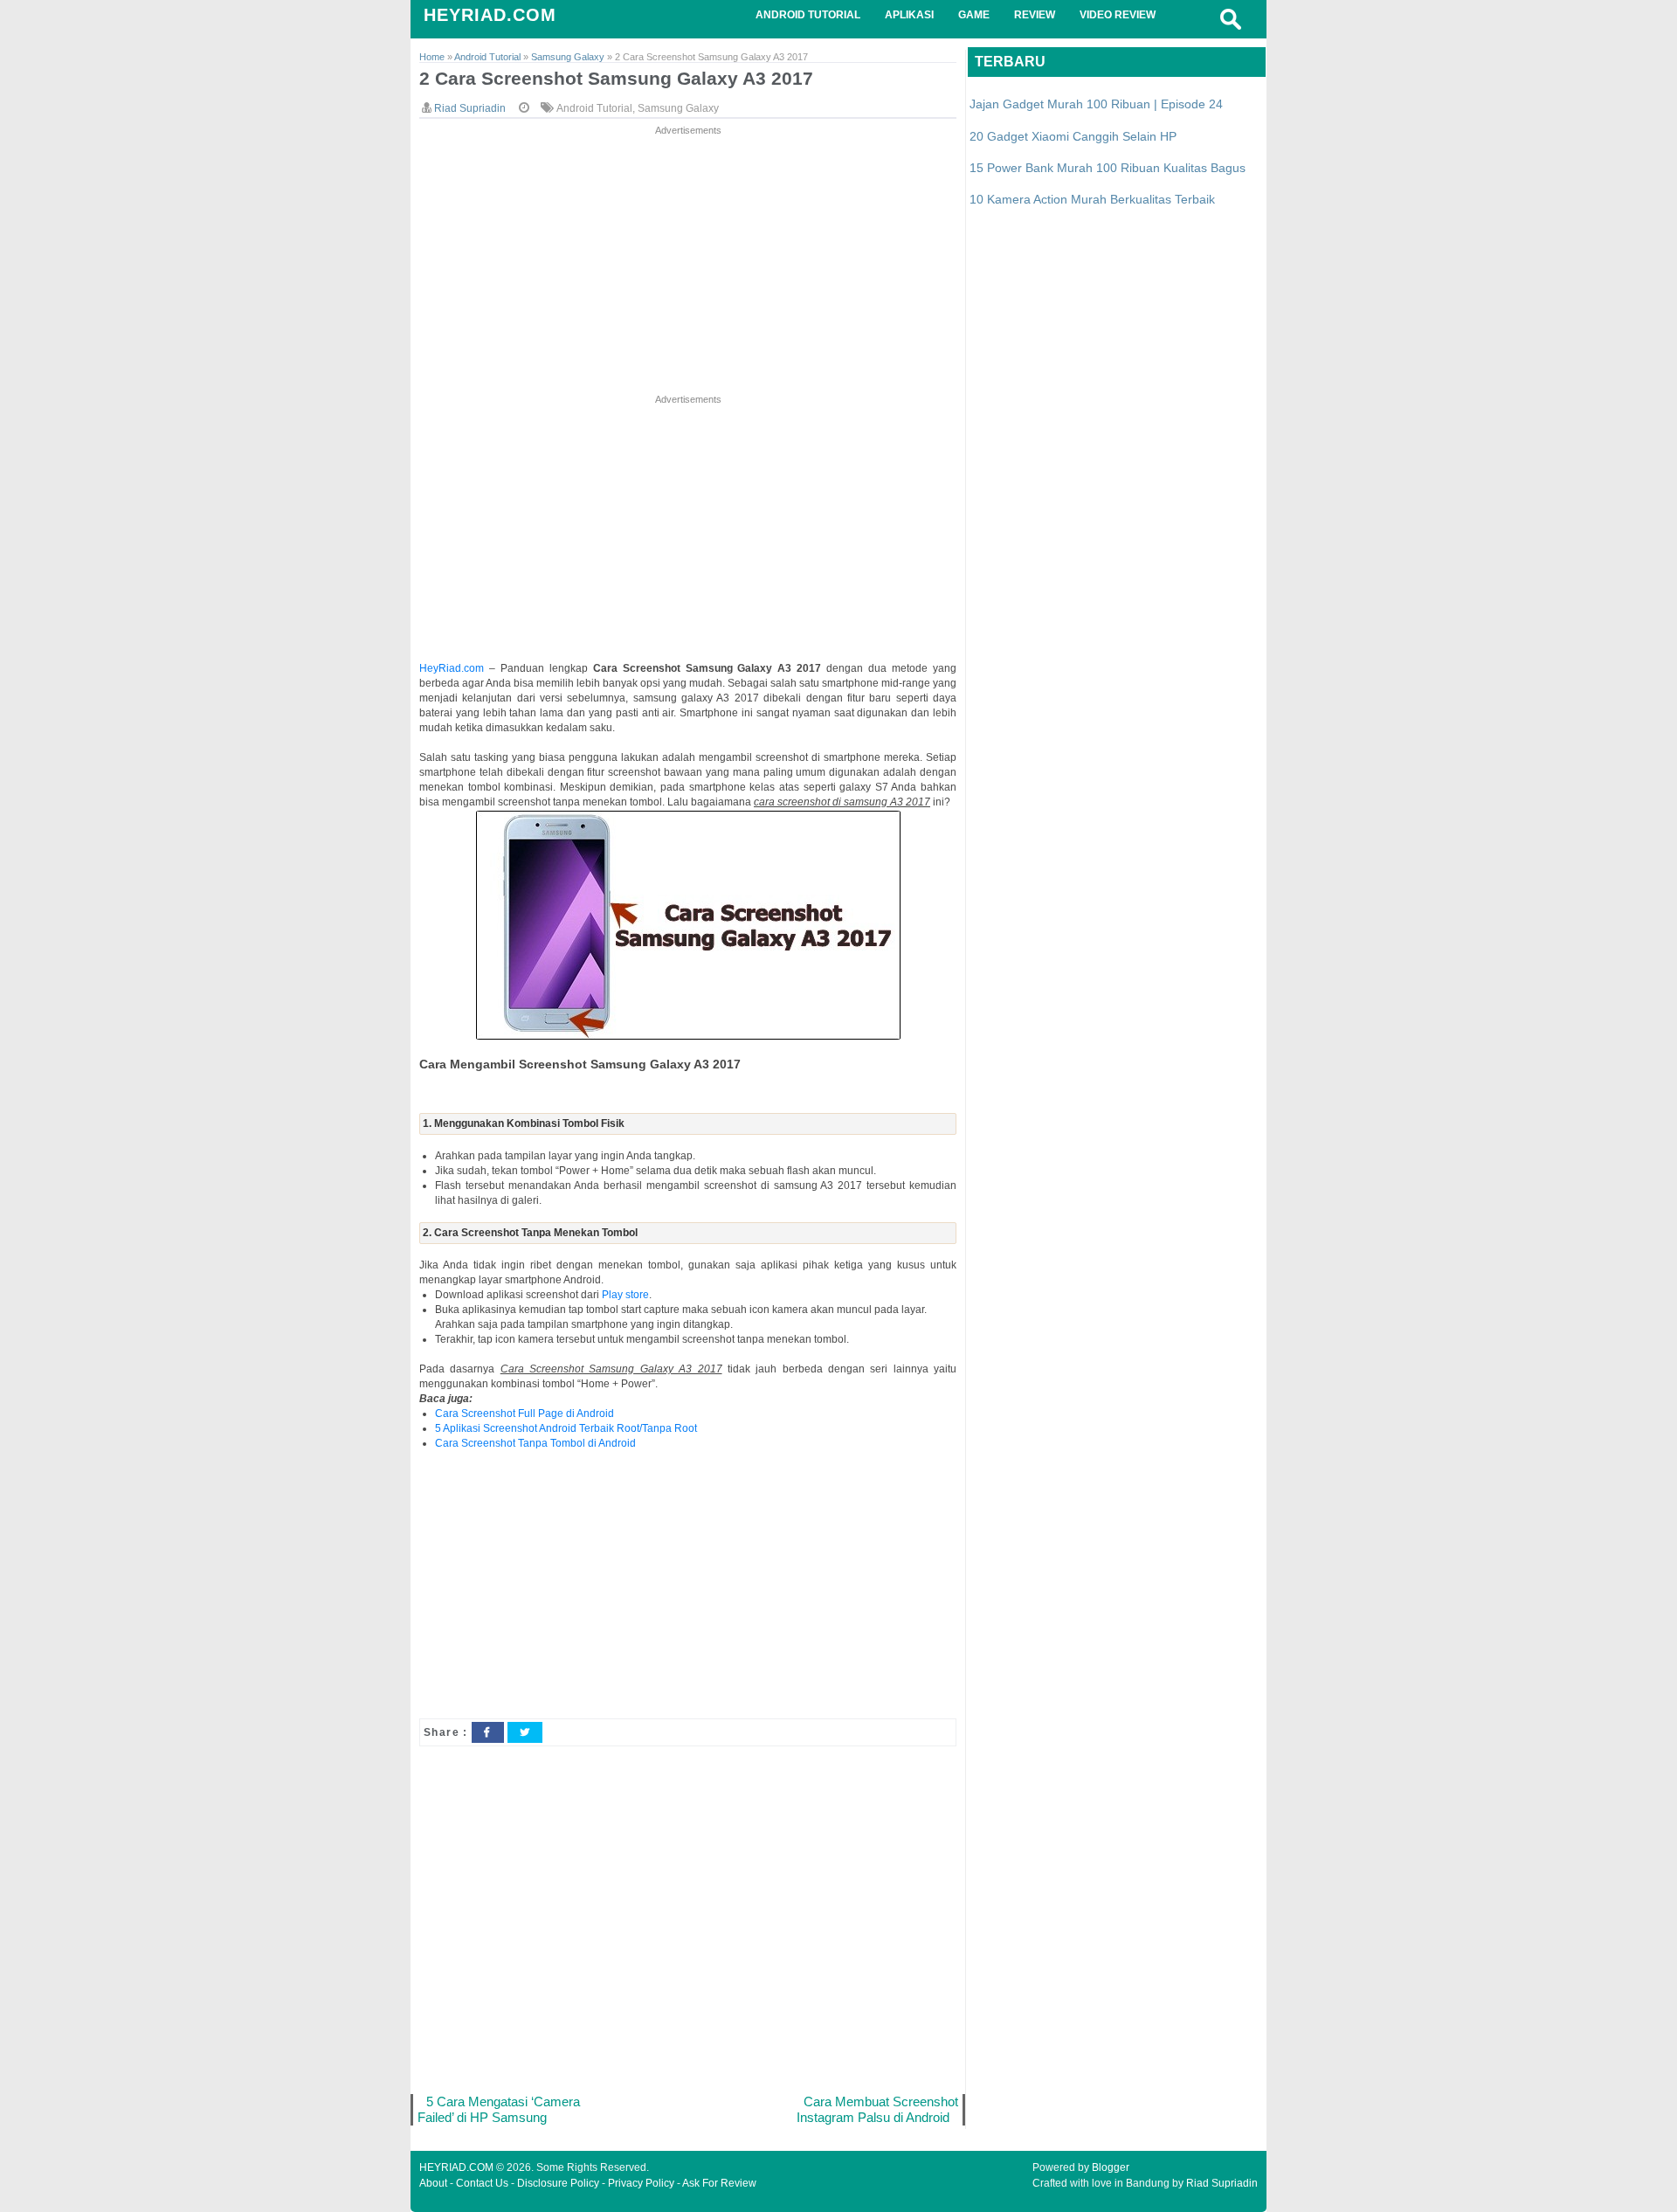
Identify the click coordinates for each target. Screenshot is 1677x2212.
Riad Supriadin (1222, 2183)
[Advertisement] (688, 261)
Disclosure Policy (558, 2183)
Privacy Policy (641, 2183)
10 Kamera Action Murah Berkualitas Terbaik (1092, 199)
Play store (625, 1295)
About (433, 2183)
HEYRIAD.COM (490, 15)
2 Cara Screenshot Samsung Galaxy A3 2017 (616, 78)
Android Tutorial (594, 108)
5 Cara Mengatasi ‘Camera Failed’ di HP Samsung (499, 2109)
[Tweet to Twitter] (525, 1732)
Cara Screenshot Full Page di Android (524, 1414)
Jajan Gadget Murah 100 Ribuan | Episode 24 (1096, 104)
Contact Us (482, 2183)
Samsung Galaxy (678, 108)
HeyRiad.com (452, 668)
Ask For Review (719, 2183)
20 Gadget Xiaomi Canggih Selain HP (1073, 136)
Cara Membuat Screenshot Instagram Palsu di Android (877, 2109)
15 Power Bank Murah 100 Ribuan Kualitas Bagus (1108, 168)
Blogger (1111, 2167)
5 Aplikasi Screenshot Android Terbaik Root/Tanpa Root (566, 1428)
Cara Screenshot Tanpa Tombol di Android (535, 1443)
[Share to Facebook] (487, 1732)
